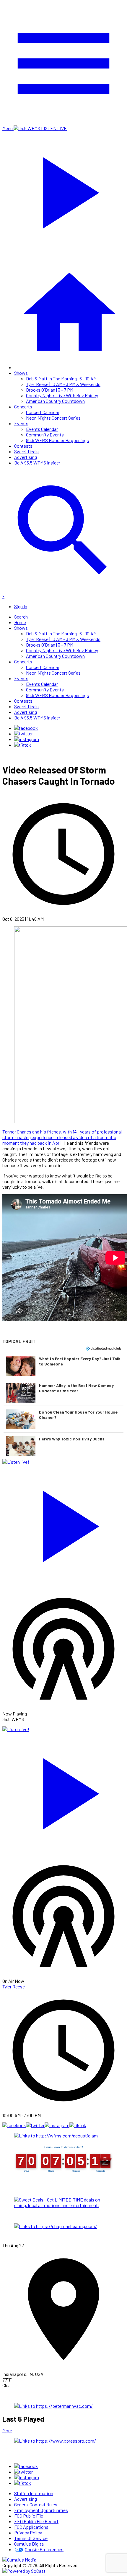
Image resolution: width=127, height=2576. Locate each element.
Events (21, 423)
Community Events (45, 435)
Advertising (26, 457)
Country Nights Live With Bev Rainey (62, 395)
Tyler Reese (14, 1987)
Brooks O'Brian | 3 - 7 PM (50, 390)
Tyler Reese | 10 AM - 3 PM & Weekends (63, 384)
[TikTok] (23, 745)
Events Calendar (42, 429)
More (7, 2430)
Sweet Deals (26, 451)
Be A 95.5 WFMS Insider (37, 463)
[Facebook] (26, 728)
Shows (21, 373)
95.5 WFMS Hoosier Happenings (57, 440)
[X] (23, 733)
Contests (23, 446)
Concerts (23, 407)
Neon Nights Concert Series (53, 418)
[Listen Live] (63, 1523)
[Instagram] (27, 739)
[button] (63, 1366)
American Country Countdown (55, 401)
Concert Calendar (43, 412)
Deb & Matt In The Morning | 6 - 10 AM (61, 378)
